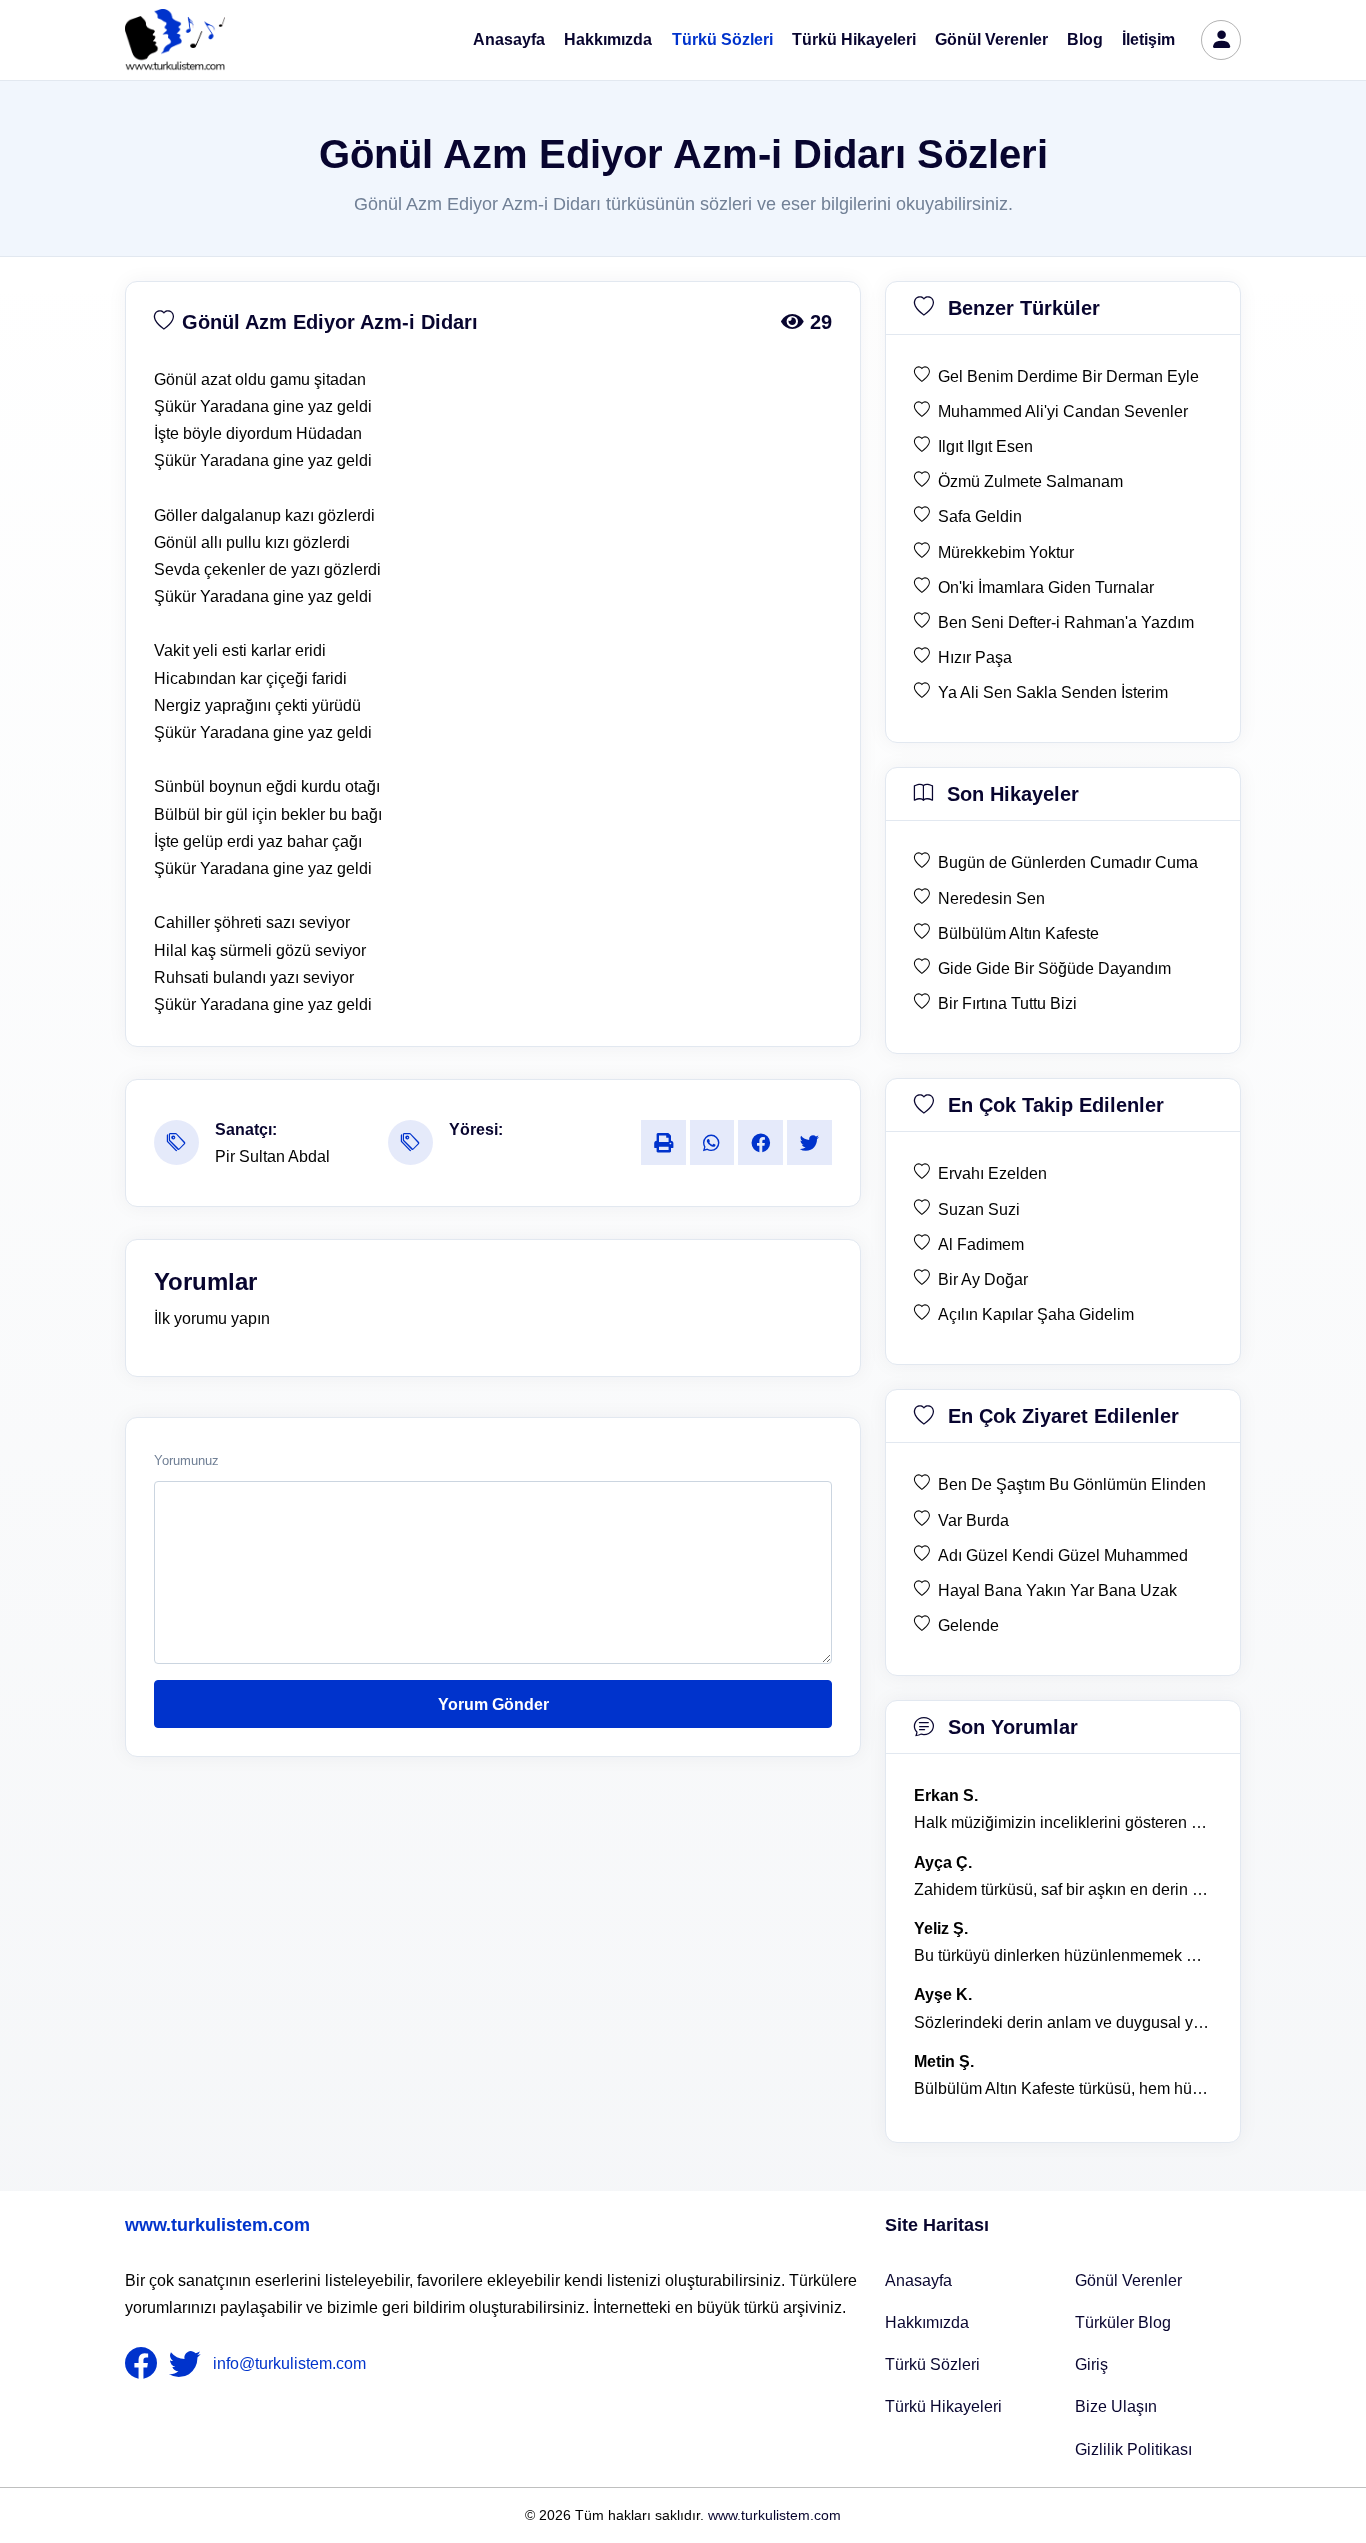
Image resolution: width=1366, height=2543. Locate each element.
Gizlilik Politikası (1133, 2449)
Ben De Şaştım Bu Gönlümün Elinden (1072, 1484)
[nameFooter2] (189, 2364)
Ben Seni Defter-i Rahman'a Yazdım (1066, 622)
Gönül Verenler (991, 39)
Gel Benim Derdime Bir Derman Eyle (1068, 376)
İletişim (1148, 39)
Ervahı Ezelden (992, 1173)
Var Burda (973, 1520)
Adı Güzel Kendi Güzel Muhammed (1063, 1555)
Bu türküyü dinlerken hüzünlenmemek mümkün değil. (1063, 1955)
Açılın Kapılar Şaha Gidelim (1036, 1314)
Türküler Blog (1123, 2322)
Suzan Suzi (979, 1209)
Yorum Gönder (493, 1704)
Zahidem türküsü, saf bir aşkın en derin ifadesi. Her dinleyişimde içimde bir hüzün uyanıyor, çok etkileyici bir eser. (1063, 1889)
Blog (1085, 39)
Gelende (968, 1625)
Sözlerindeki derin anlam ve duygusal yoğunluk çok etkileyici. (1063, 2022)
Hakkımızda (608, 39)
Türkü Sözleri (722, 39)
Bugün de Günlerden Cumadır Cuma (1068, 862)
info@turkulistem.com (289, 2363)
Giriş (1091, 2364)
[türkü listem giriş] (1221, 40)
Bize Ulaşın (1116, 2406)
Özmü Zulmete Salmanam (1030, 481)
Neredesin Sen (991, 898)
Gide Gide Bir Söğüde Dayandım (1054, 968)
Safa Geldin (980, 516)
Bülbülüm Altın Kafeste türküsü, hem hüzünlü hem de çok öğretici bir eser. (1063, 2088)
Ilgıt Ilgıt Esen (985, 446)
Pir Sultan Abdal (272, 1156)
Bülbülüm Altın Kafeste (1018, 933)
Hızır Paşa (975, 657)
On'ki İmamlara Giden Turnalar (1046, 587)
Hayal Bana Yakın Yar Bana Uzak (1057, 1590)
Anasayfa (509, 39)
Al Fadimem (981, 1244)
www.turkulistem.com (217, 2225)
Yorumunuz (186, 1461)
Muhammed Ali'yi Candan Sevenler (1063, 411)
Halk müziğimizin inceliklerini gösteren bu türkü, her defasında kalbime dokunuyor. (1063, 1822)
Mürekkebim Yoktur (1006, 552)
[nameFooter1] (145, 2364)
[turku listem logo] (175, 40)
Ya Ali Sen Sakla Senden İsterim (1053, 692)
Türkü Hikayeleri (854, 39)
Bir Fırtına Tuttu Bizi (1007, 1003)
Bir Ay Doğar (983, 1279)
